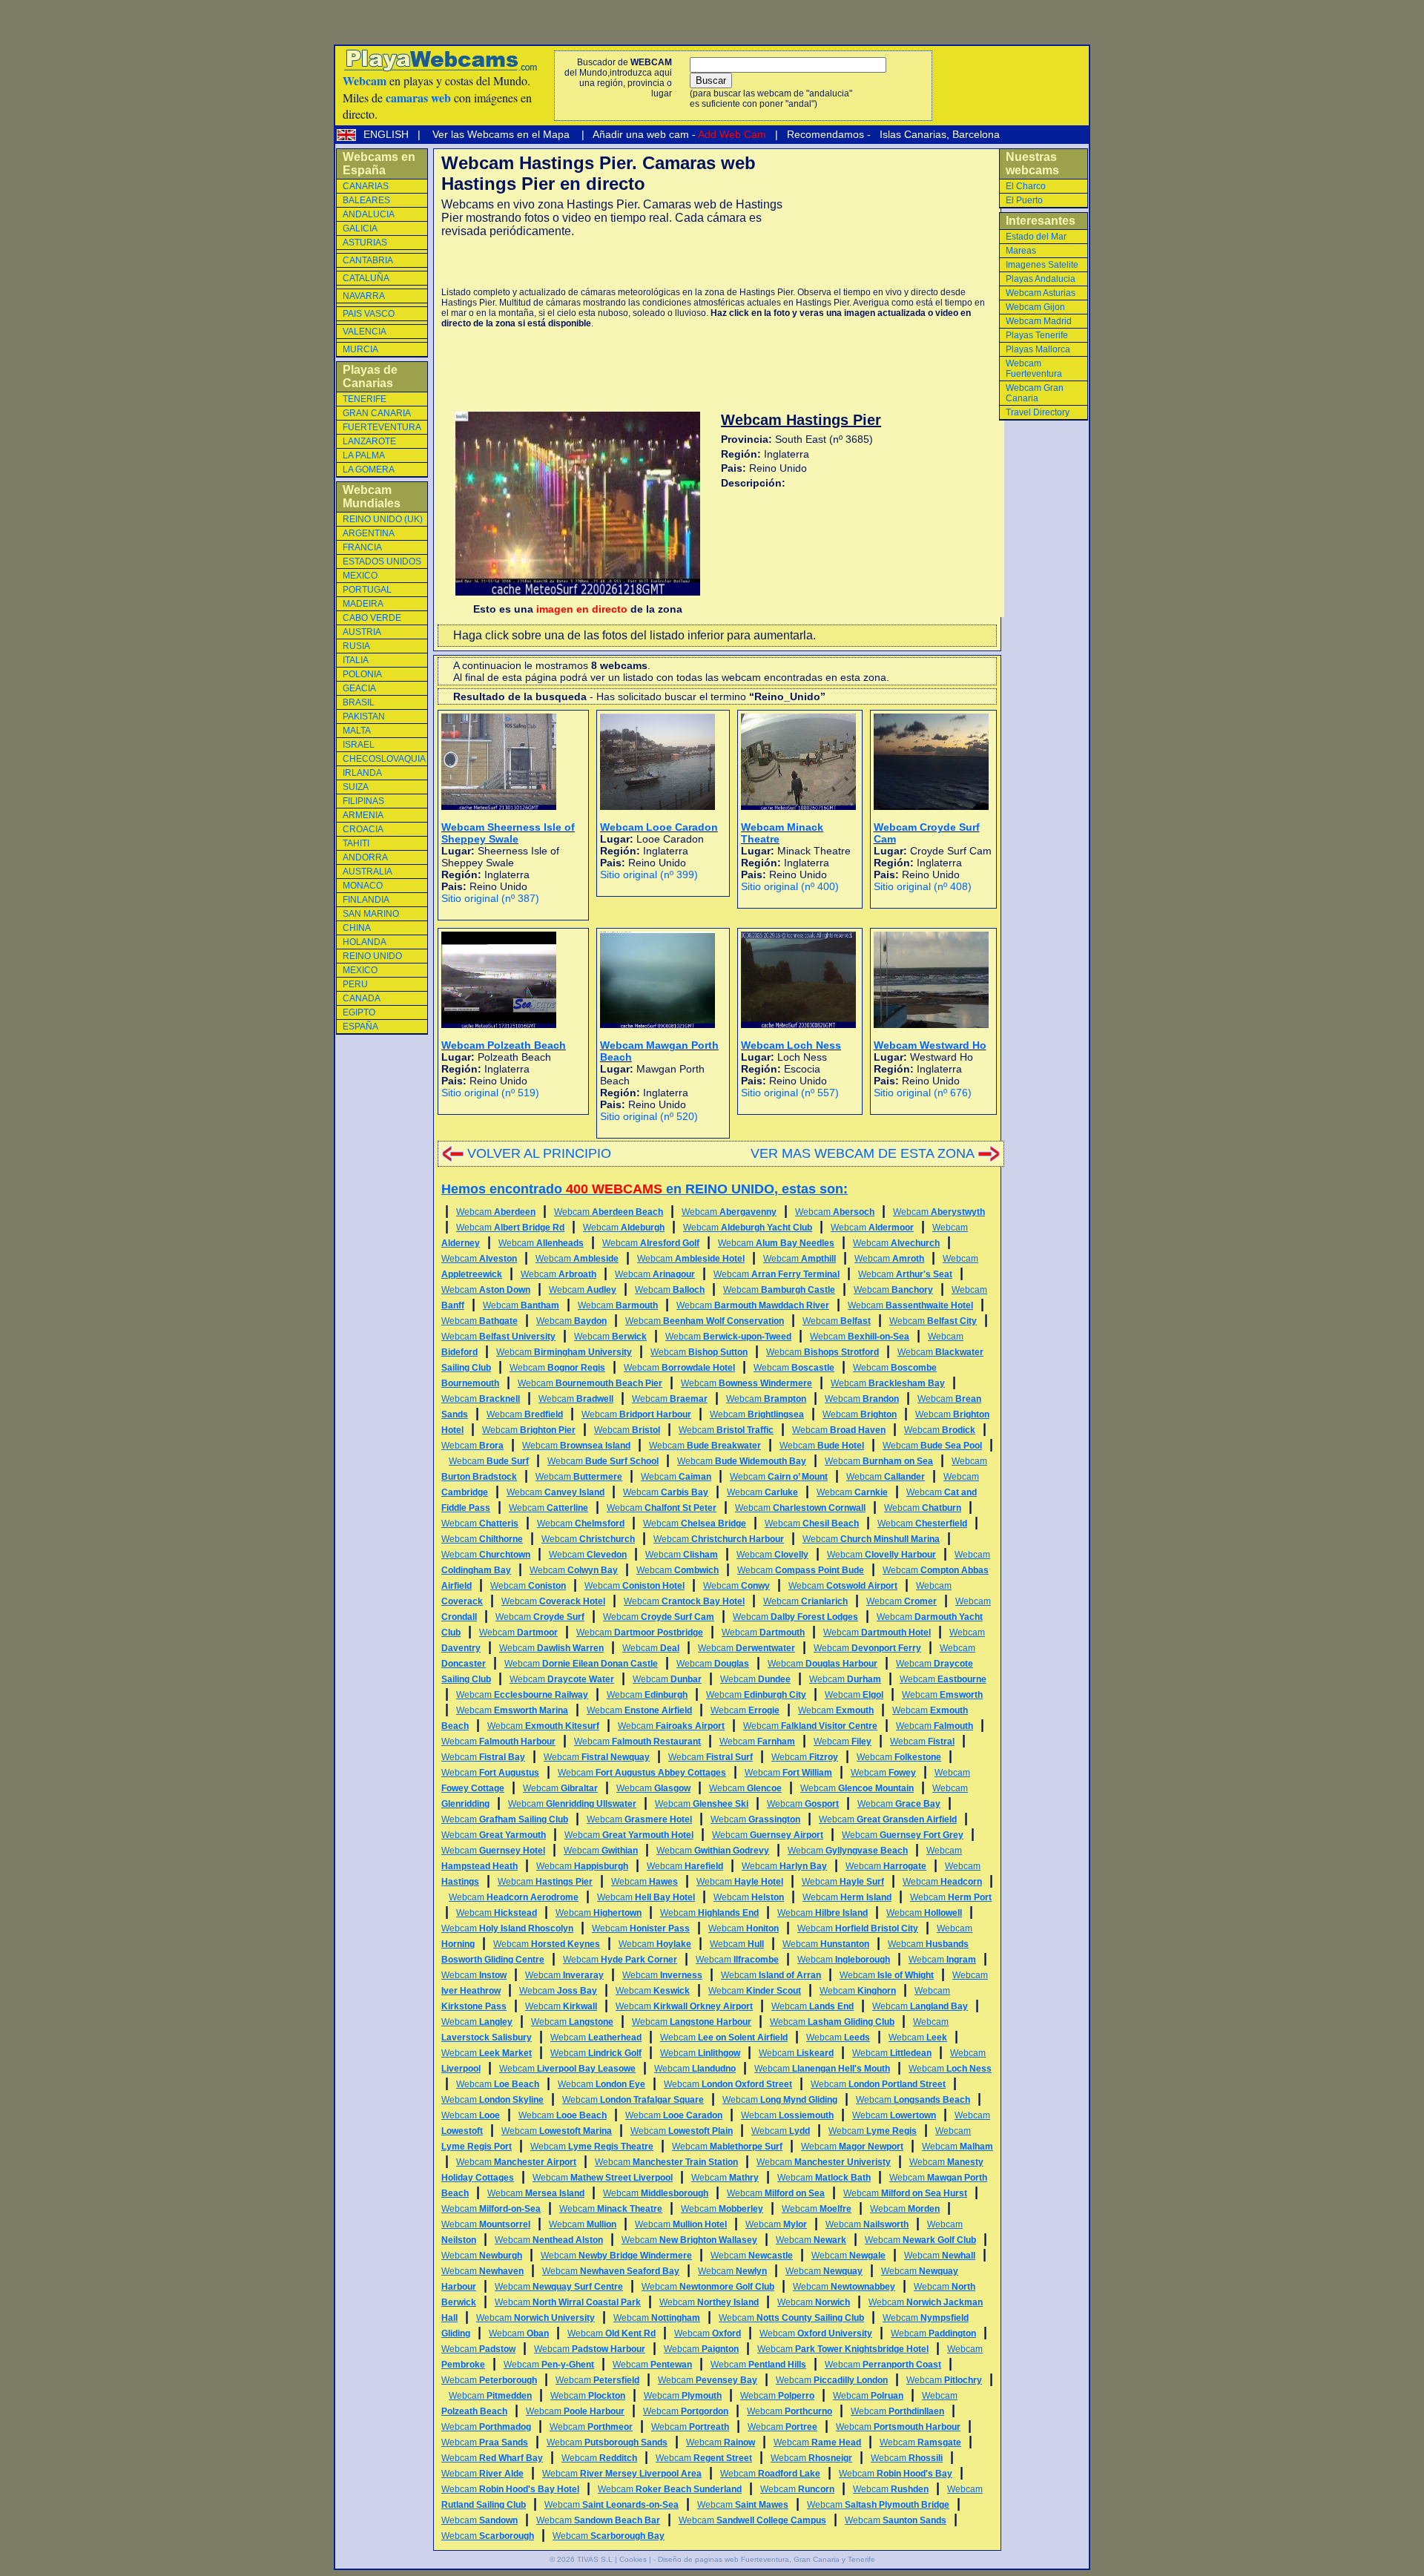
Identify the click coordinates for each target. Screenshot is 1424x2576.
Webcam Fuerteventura (1034, 369)
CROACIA (363, 829)
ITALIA (356, 660)
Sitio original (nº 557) (790, 1093)
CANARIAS (366, 186)
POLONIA (362, 674)
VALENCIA (365, 332)
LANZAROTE (369, 441)
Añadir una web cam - (678, 134)
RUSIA (356, 646)
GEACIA (359, 688)
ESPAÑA (360, 1027)
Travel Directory (1038, 412)
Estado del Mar (1036, 237)
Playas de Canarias (370, 376)
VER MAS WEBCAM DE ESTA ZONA (863, 1153)
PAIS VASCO (369, 314)
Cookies (633, 2559)
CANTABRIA (368, 260)
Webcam (496, 1212)
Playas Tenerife (1037, 335)
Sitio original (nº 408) (923, 886)
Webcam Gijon (1035, 307)
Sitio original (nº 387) (490, 898)
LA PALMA (364, 455)
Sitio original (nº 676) (923, 1093)
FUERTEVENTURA (382, 427)
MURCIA (360, 349)
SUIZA (356, 787)
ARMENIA (363, 815)
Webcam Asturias (1041, 293)
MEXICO (360, 576)
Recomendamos (824, 134)
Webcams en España (379, 164)
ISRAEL (359, 745)
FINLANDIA (366, 900)
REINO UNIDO (372, 956)
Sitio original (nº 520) (649, 1116)
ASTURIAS (365, 243)
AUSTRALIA (367, 872)
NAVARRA (364, 296)
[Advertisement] (615, 263)
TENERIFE (365, 399)
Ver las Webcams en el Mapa (501, 134)
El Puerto (1024, 200)
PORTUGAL (367, 590)
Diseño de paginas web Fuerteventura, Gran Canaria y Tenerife (767, 2559)
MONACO (363, 886)
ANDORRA (365, 857)
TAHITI (356, 843)
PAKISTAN (364, 717)
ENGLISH (388, 134)
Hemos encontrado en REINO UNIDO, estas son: (645, 1189)
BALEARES (366, 200)
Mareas (1021, 251)
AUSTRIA (362, 632)
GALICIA (360, 228)
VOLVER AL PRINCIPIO (539, 1153)
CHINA (357, 928)
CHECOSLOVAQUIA (384, 759)
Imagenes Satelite (1042, 265)
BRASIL (359, 702)
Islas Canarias (912, 134)
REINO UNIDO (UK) (383, 519)
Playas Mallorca (1038, 349)
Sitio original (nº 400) (790, 886)
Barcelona (976, 134)
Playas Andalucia (1041, 279)
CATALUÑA (366, 278)
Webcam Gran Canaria (1035, 393)
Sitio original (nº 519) (490, 1093)
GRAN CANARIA (377, 413)
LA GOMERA (369, 470)
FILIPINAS (363, 801)
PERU (355, 984)
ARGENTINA (369, 533)
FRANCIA (362, 547)
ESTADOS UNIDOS (382, 561)
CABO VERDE (372, 618)
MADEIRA (363, 604)
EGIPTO (359, 1012)
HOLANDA (365, 942)
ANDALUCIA (369, 214)
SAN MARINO (371, 914)
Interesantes (1041, 221)
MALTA (357, 731)
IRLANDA (362, 773)
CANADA (362, 998)
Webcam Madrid (1039, 321)
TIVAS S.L (595, 2559)
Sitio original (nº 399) (649, 874)
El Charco (1026, 186)
